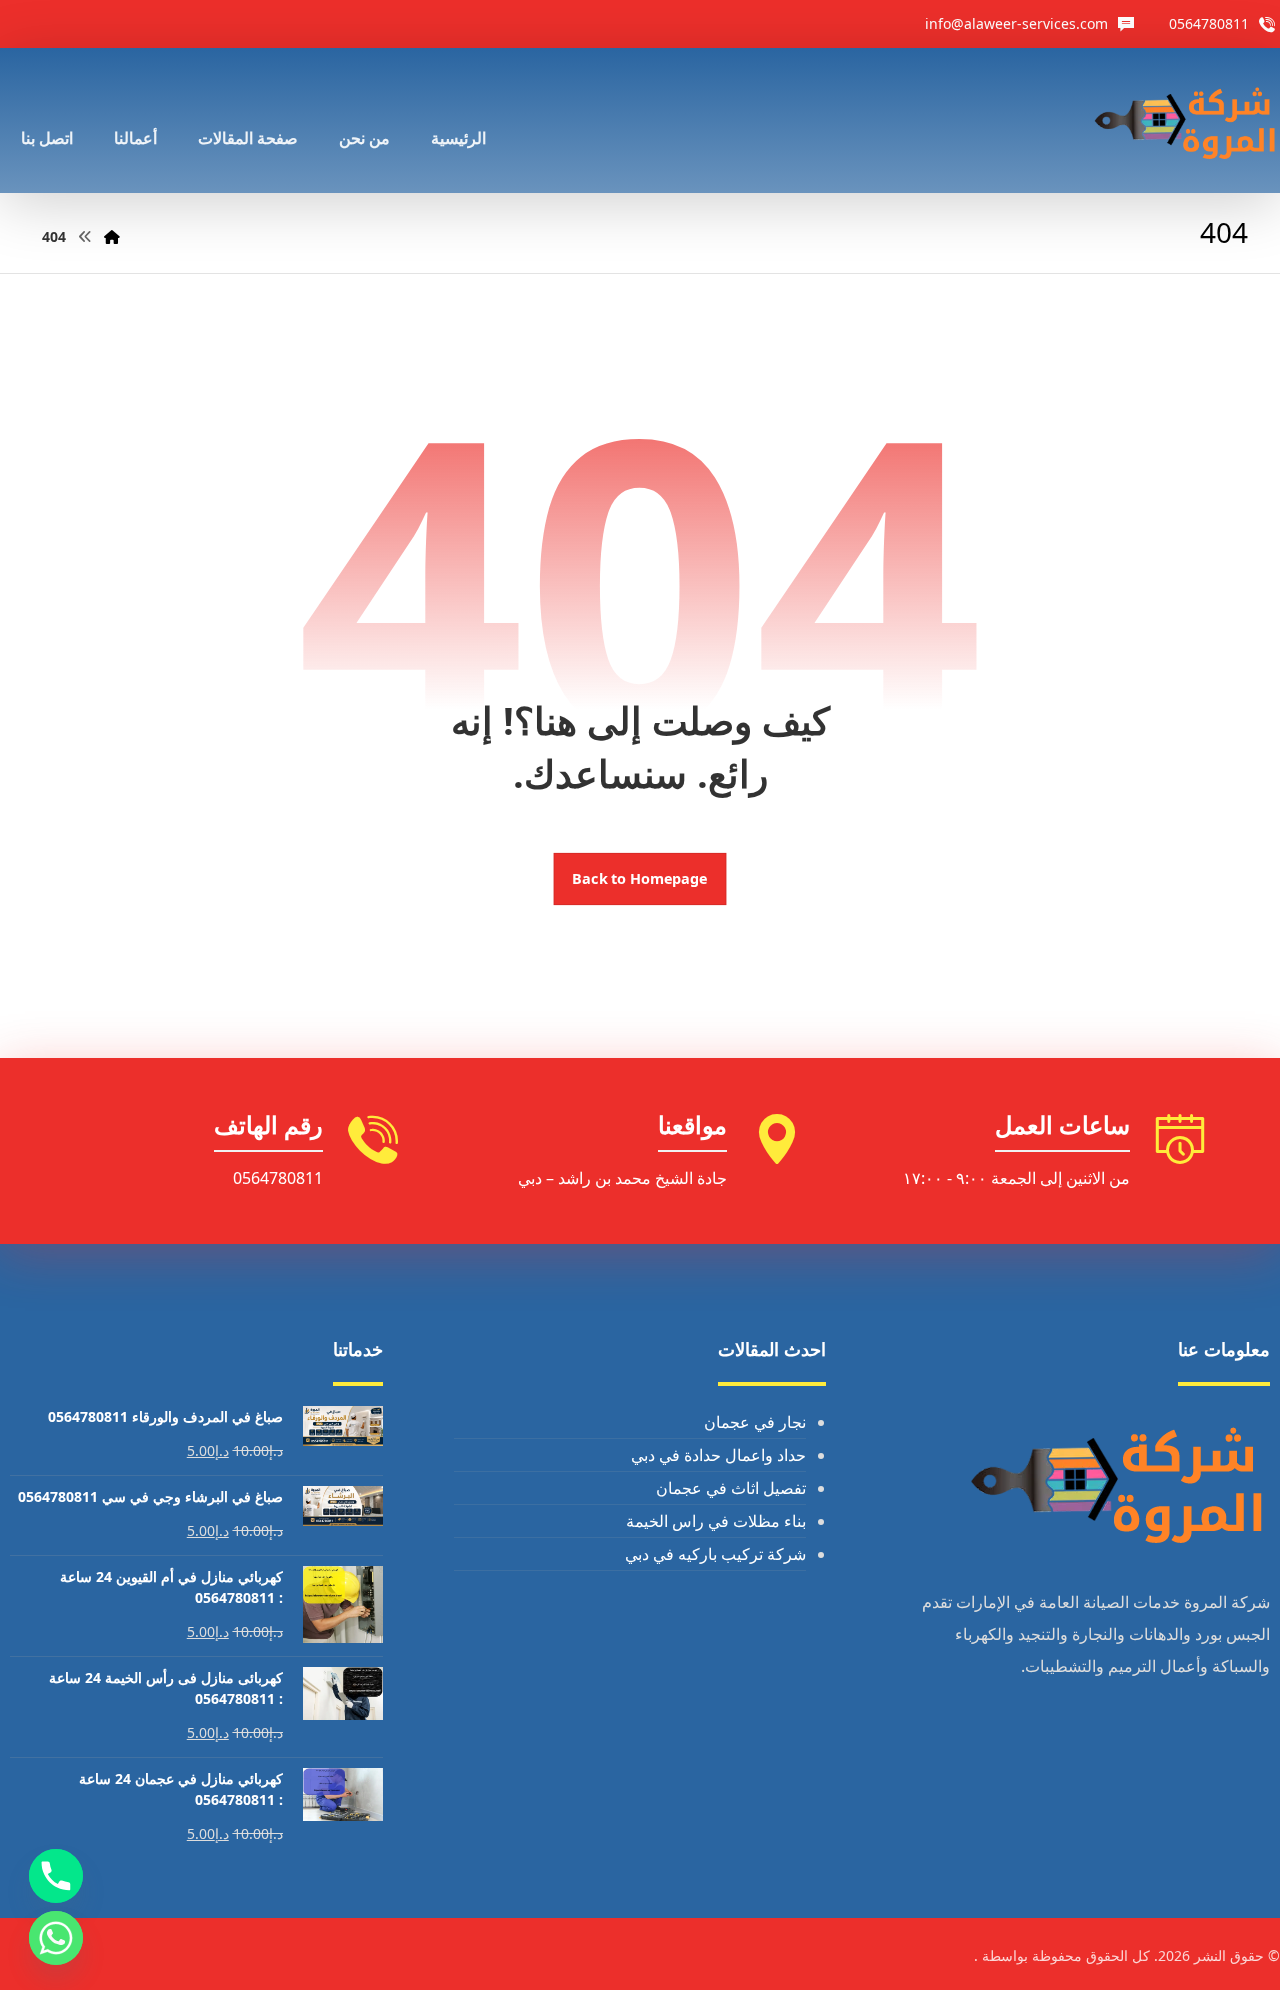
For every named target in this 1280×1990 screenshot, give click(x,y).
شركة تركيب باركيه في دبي (715, 1554)
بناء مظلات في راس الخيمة (716, 1521)
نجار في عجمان (755, 1422)
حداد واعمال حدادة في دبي (718, 1455)
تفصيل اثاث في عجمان (731, 1488)
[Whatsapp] (56, 1938)
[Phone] (56, 1876)
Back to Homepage (640, 879)
